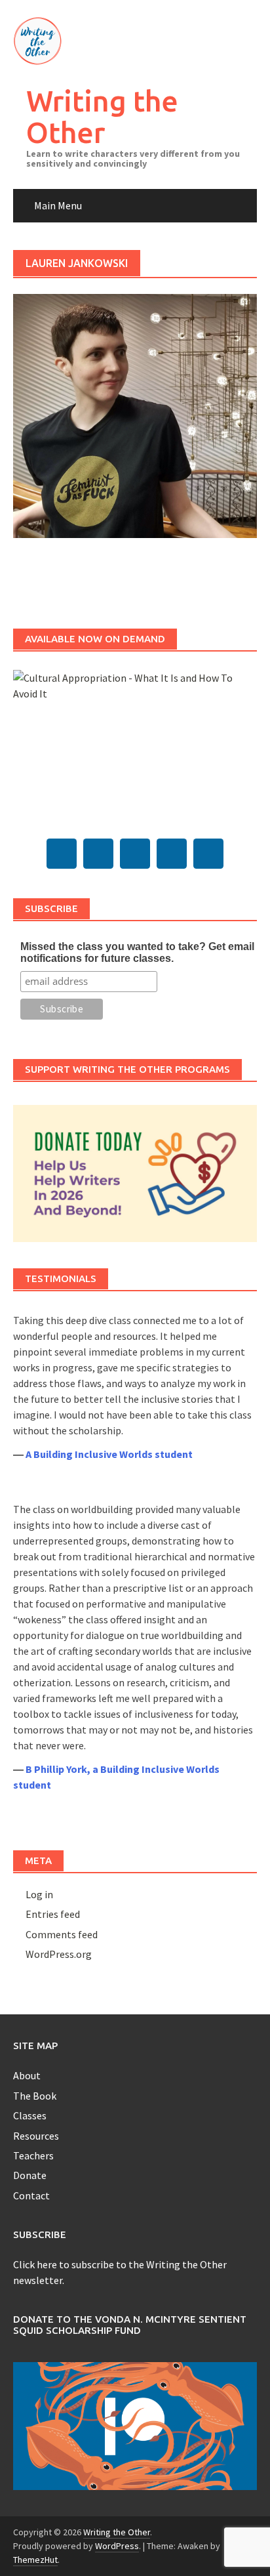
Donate (30, 2175)
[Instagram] (172, 854)
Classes (30, 2115)
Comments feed (62, 1934)
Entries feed (53, 1914)
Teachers (33, 2155)
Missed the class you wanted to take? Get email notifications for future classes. (137, 952)
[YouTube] (135, 854)
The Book (35, 2096)
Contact (31, 2195)
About (27, 2075)
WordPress (117, 2546)
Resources (36, 2136)
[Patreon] (208, 854)
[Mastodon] (62, 854)
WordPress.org (59, 1954)
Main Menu (58, 205)
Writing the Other (102, 116)
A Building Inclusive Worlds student (109, 1454)
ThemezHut (35, 2560)
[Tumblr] (98, 854)
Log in (39, 1894)
